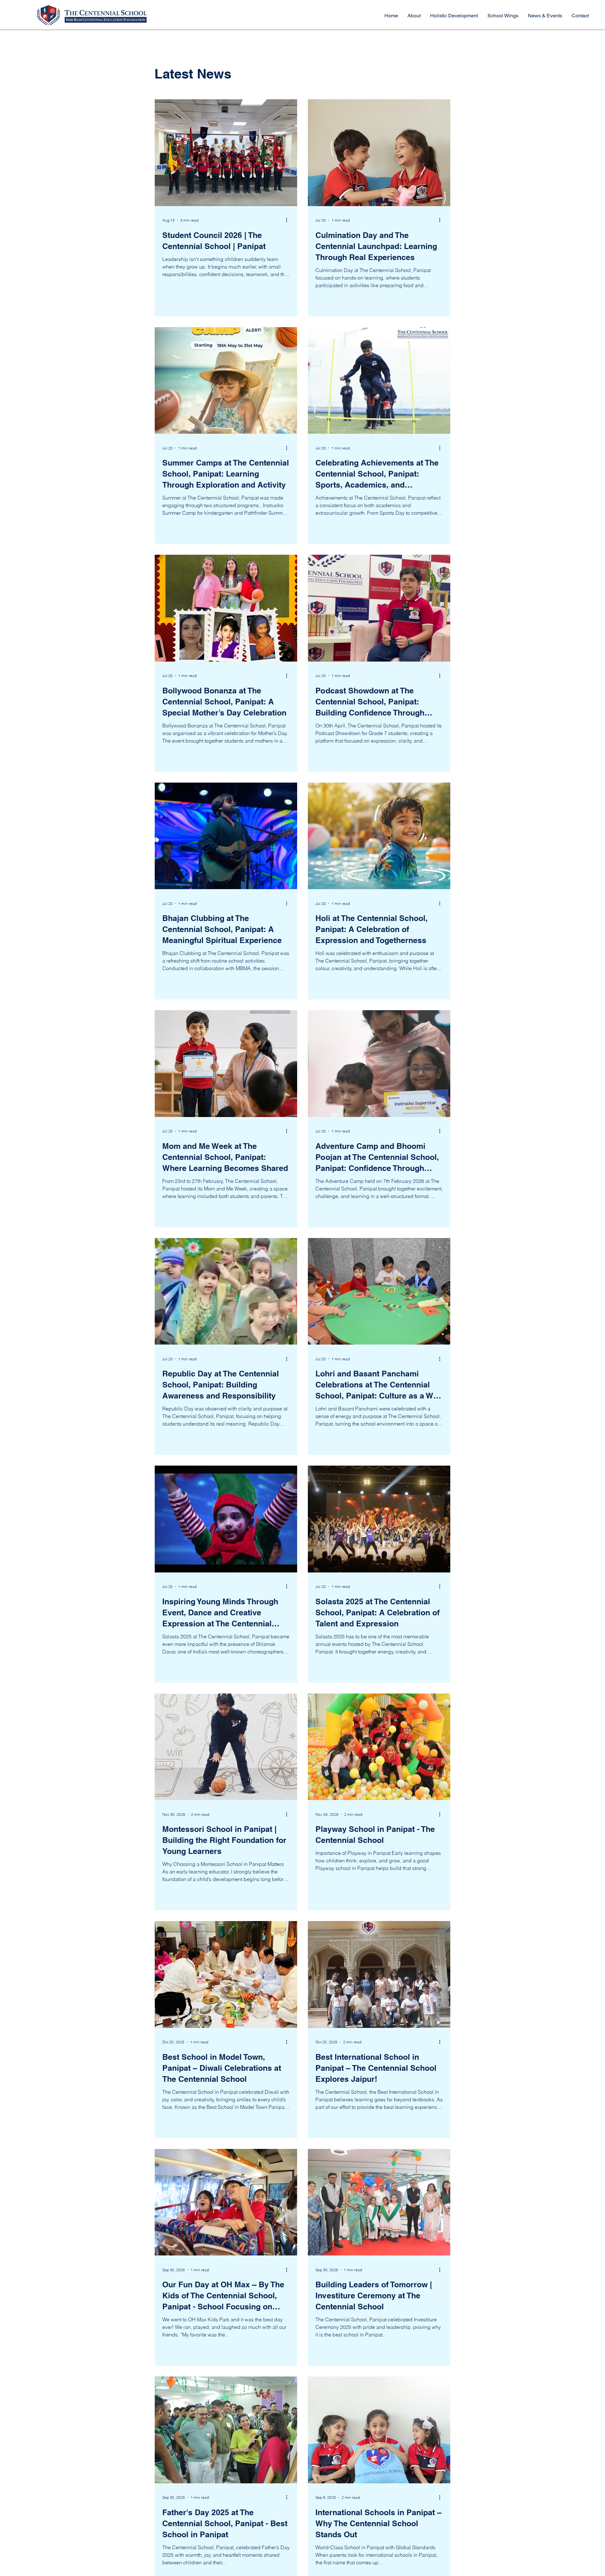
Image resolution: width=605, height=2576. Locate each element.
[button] (503, 16)
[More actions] (289, 220)
